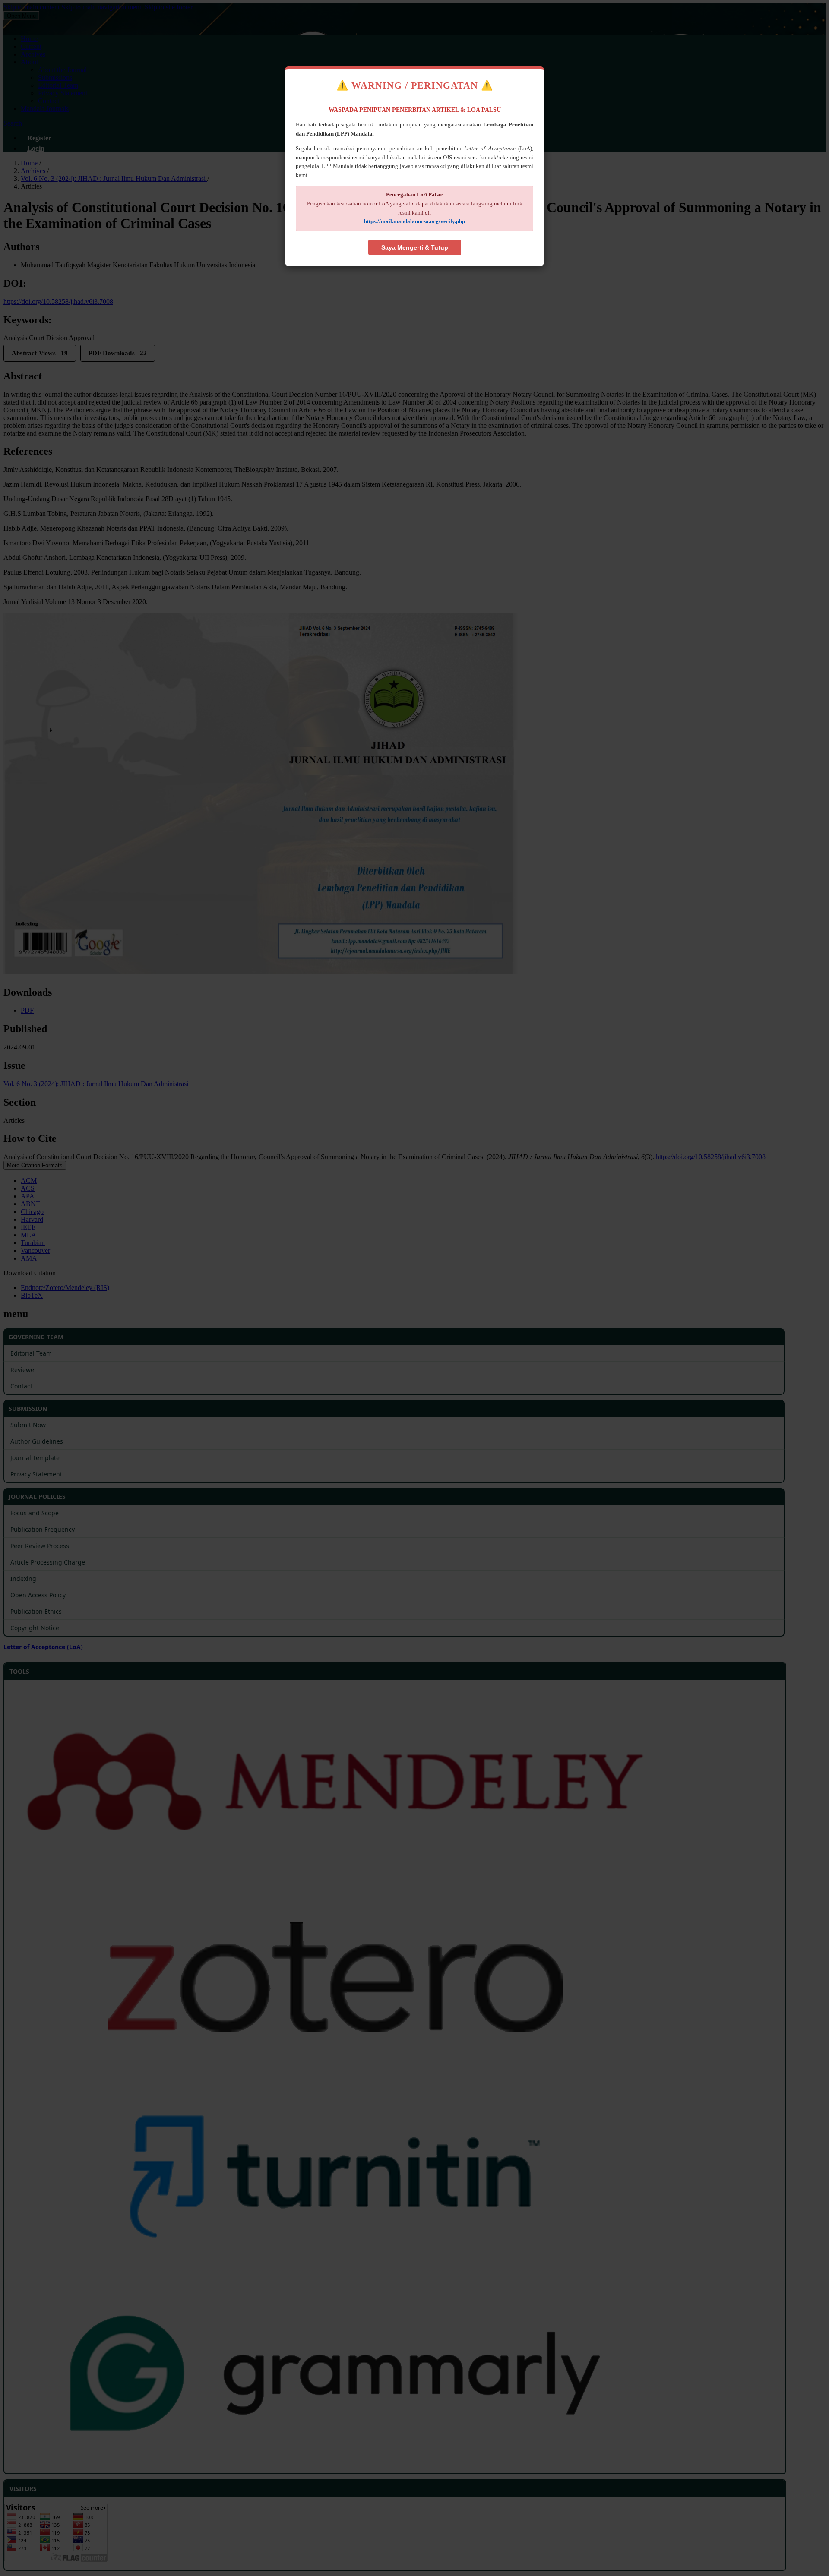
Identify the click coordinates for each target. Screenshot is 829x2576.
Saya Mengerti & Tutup (415, 247)
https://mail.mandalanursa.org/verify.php (414, 221)
